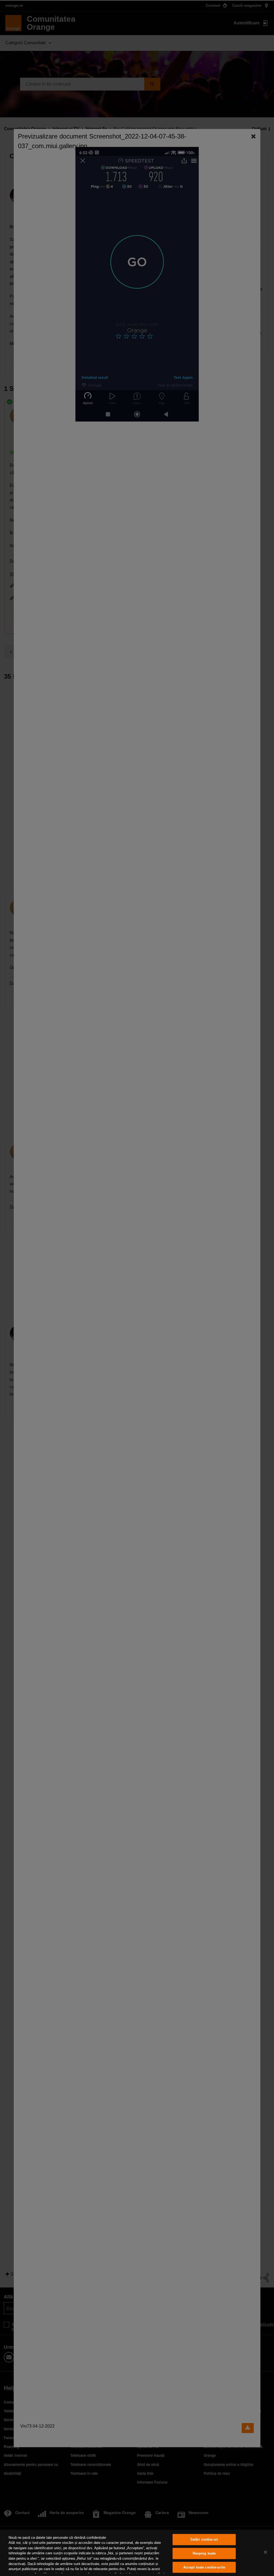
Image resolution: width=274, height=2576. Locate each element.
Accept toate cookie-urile (204, 2567)
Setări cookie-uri (204, 2540)
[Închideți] (265, 2552)
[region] (137, 2553)
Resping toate (204, 2553)
